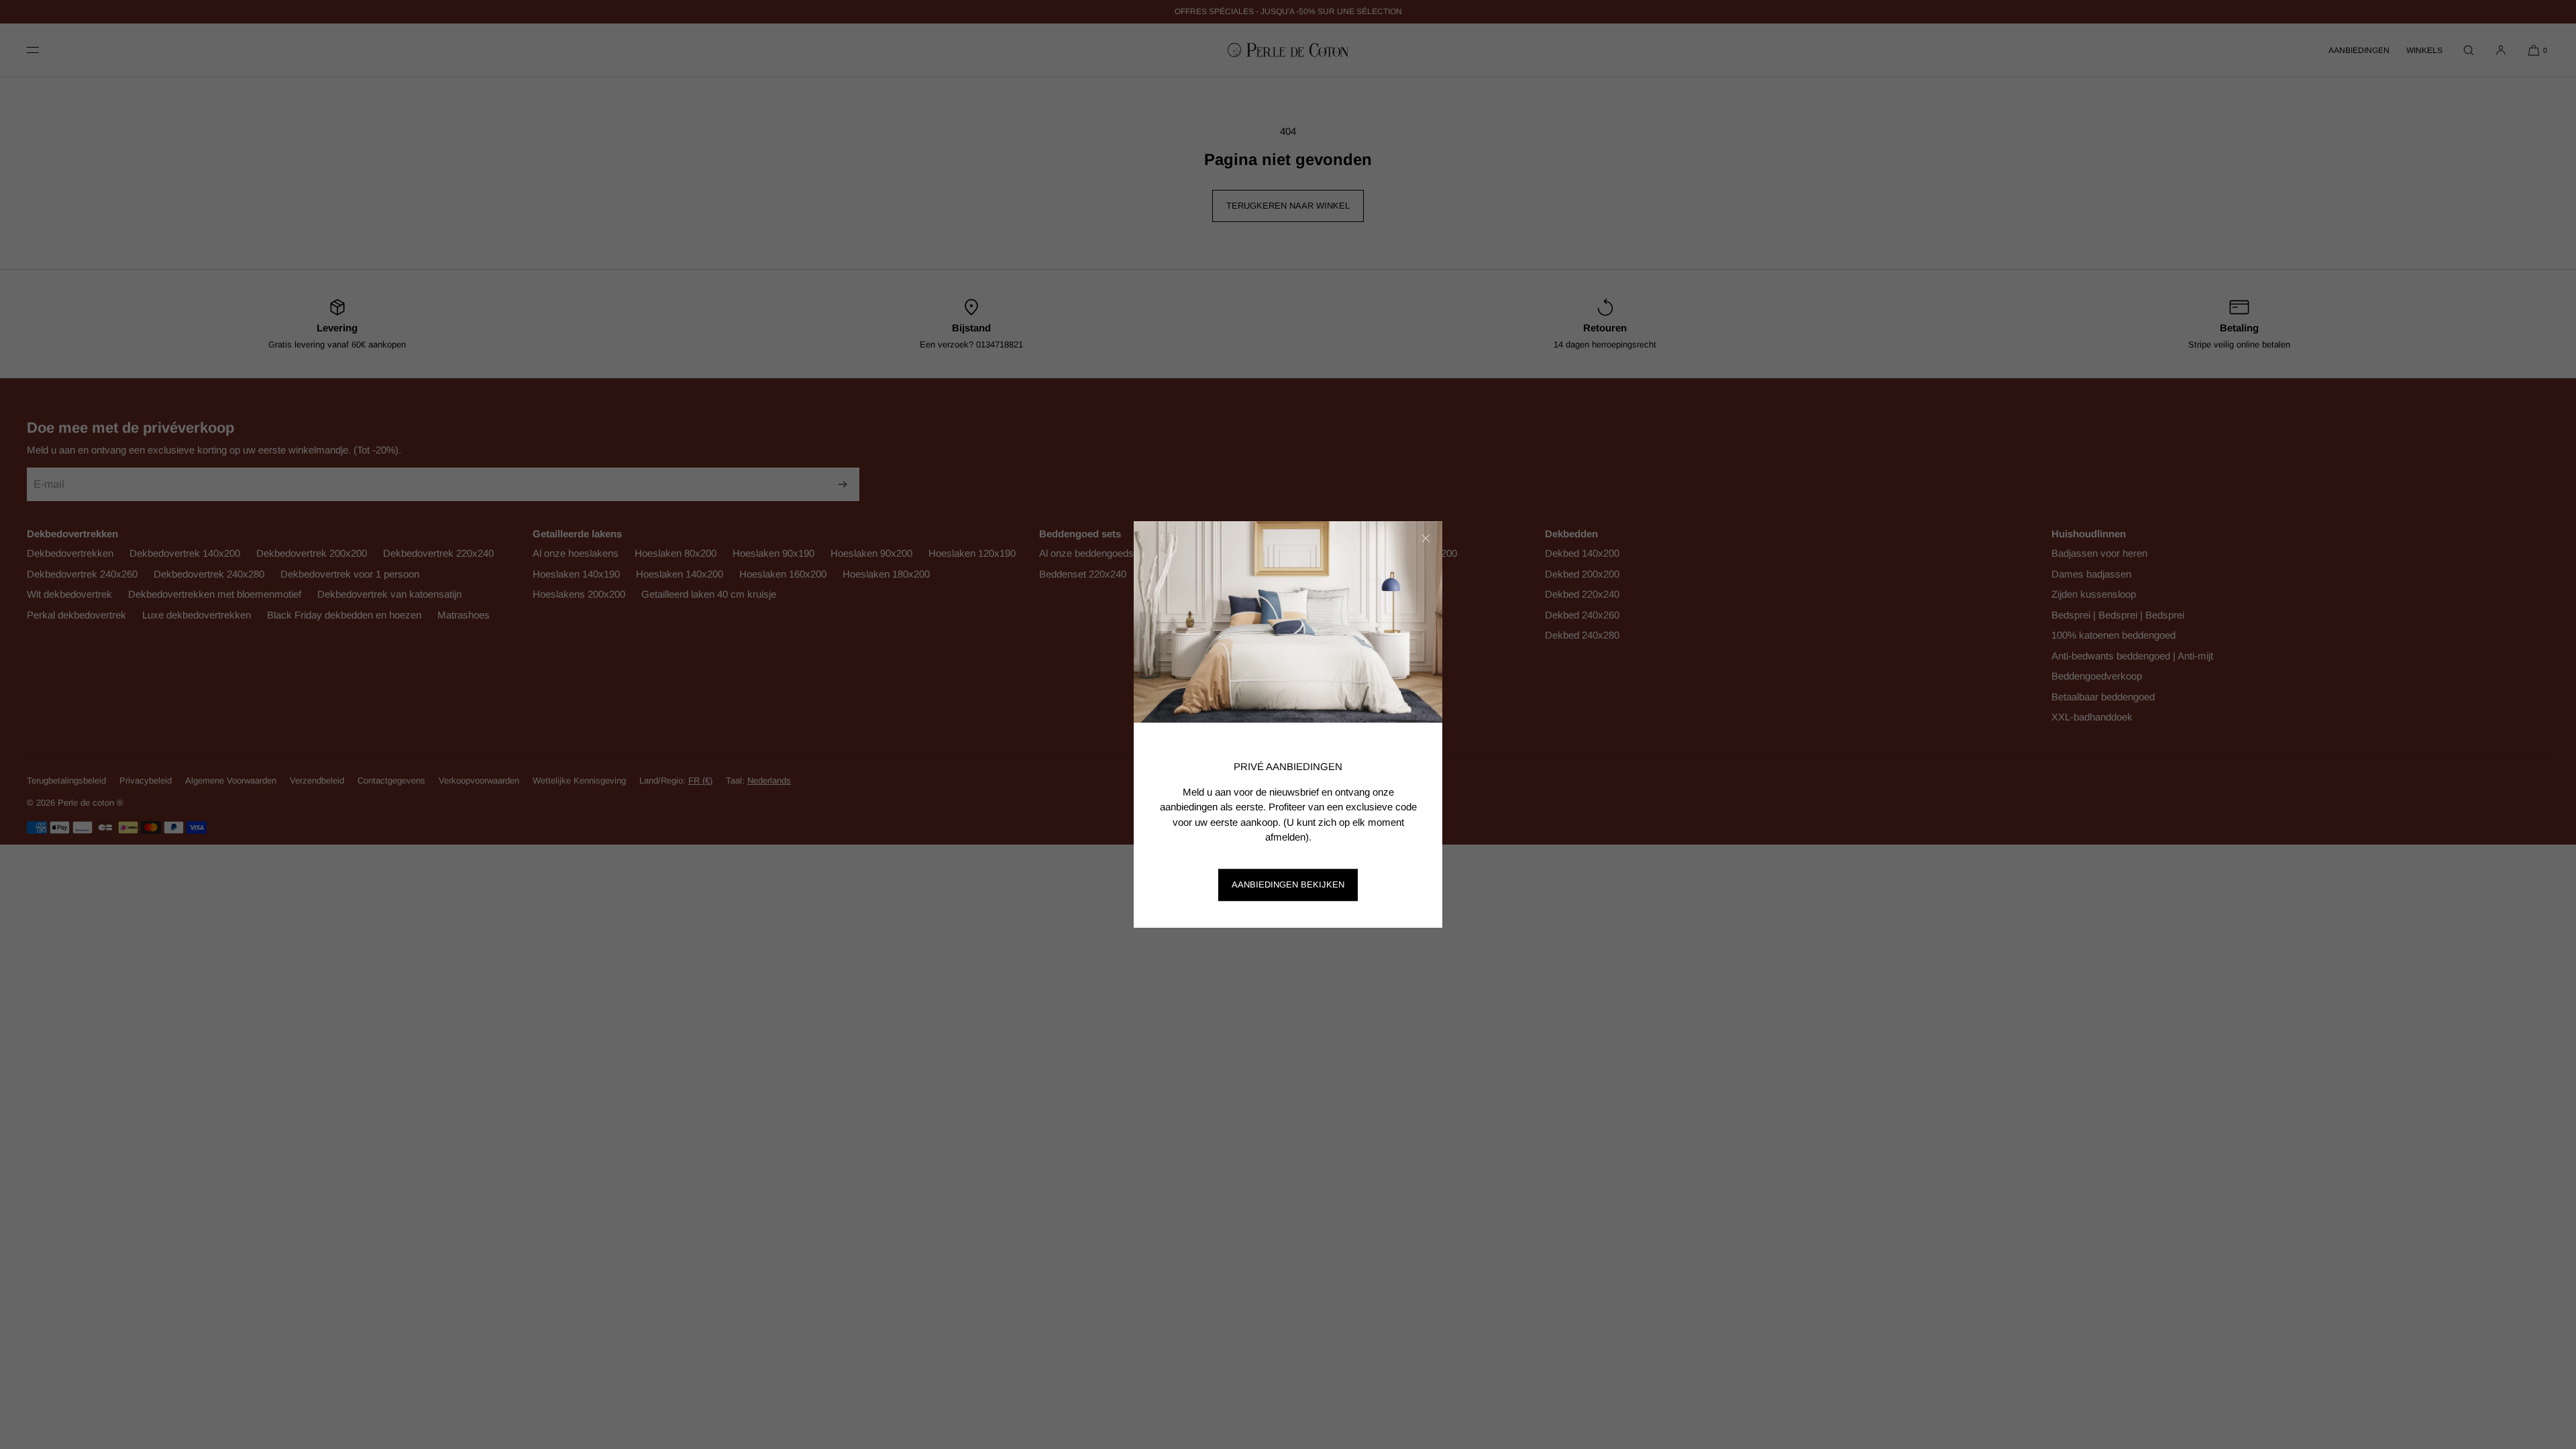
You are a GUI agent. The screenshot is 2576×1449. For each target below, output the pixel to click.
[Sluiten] (1426, 538)
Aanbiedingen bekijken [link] (1288, 884)
